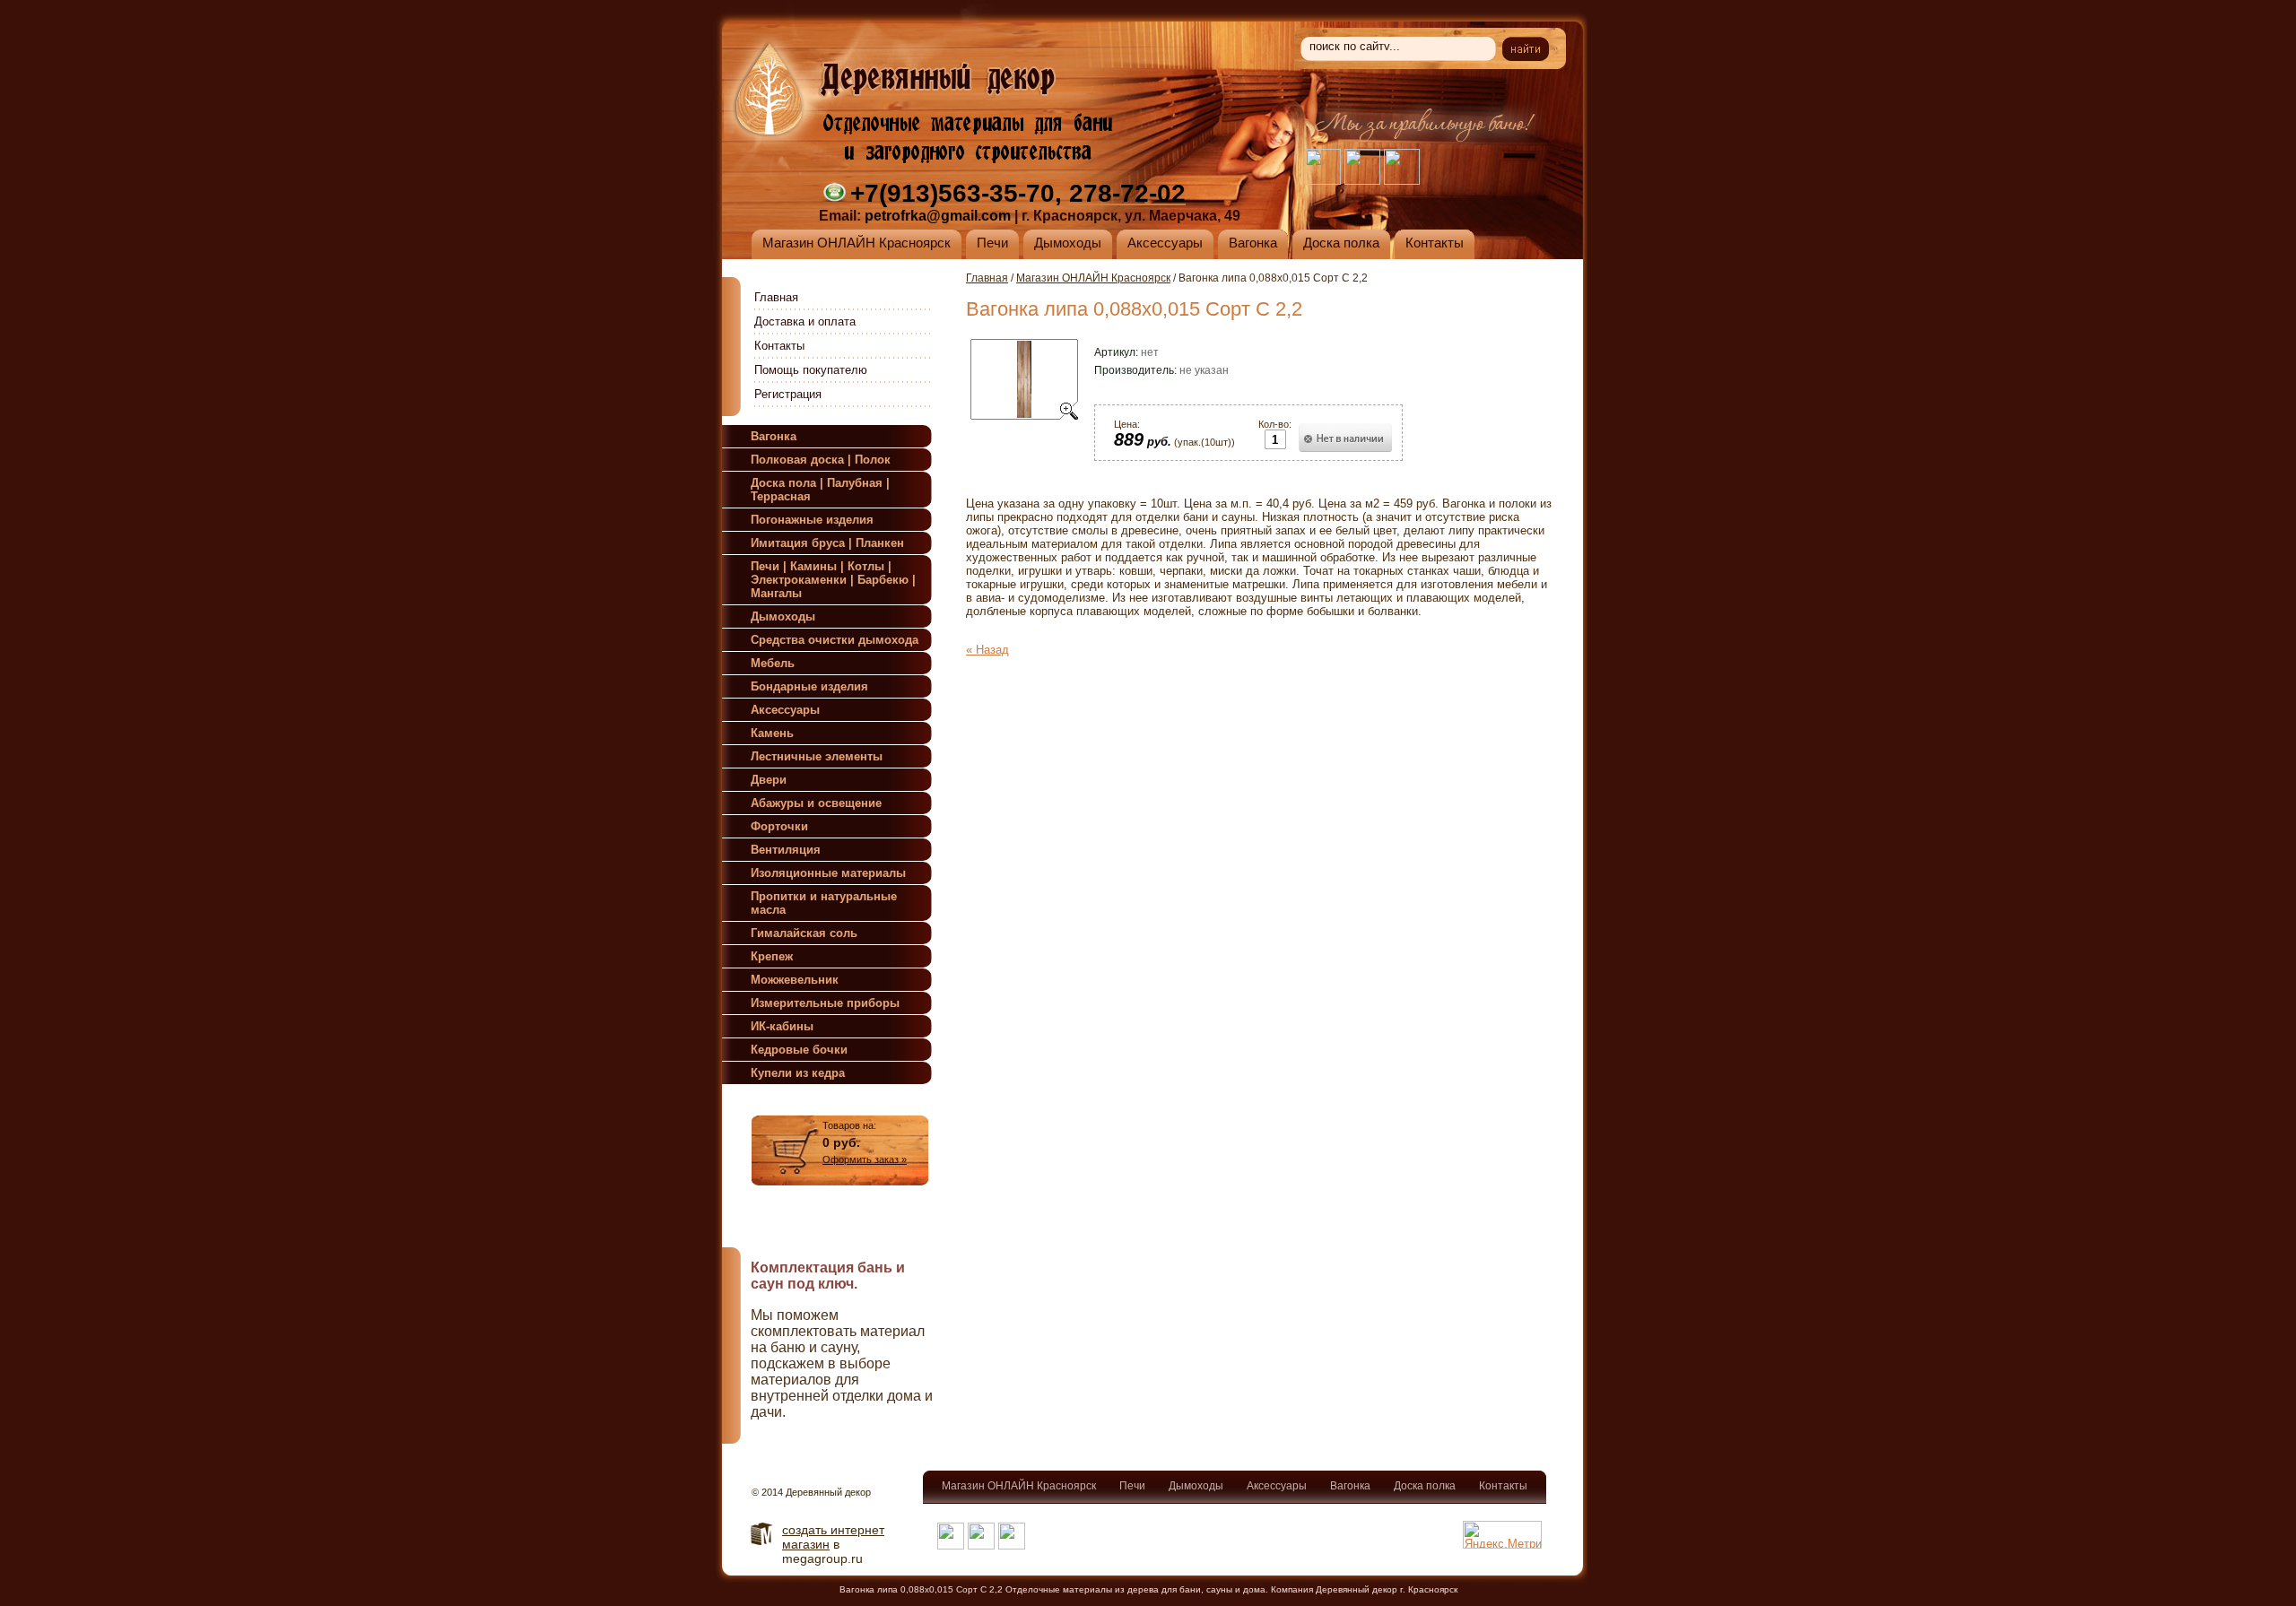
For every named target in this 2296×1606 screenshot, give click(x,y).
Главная (776, 297)
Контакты (779, 346)
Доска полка (1425, 1486)
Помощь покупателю (811, 370)
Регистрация (788, 394)
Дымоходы (1196, 1486)
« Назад (987, 650)
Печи (1132, 1486)
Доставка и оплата (805, 321)
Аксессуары (1277, 1486)
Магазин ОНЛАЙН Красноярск (1093, 278)
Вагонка (1350, 1486)
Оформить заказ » (865, 1159)
